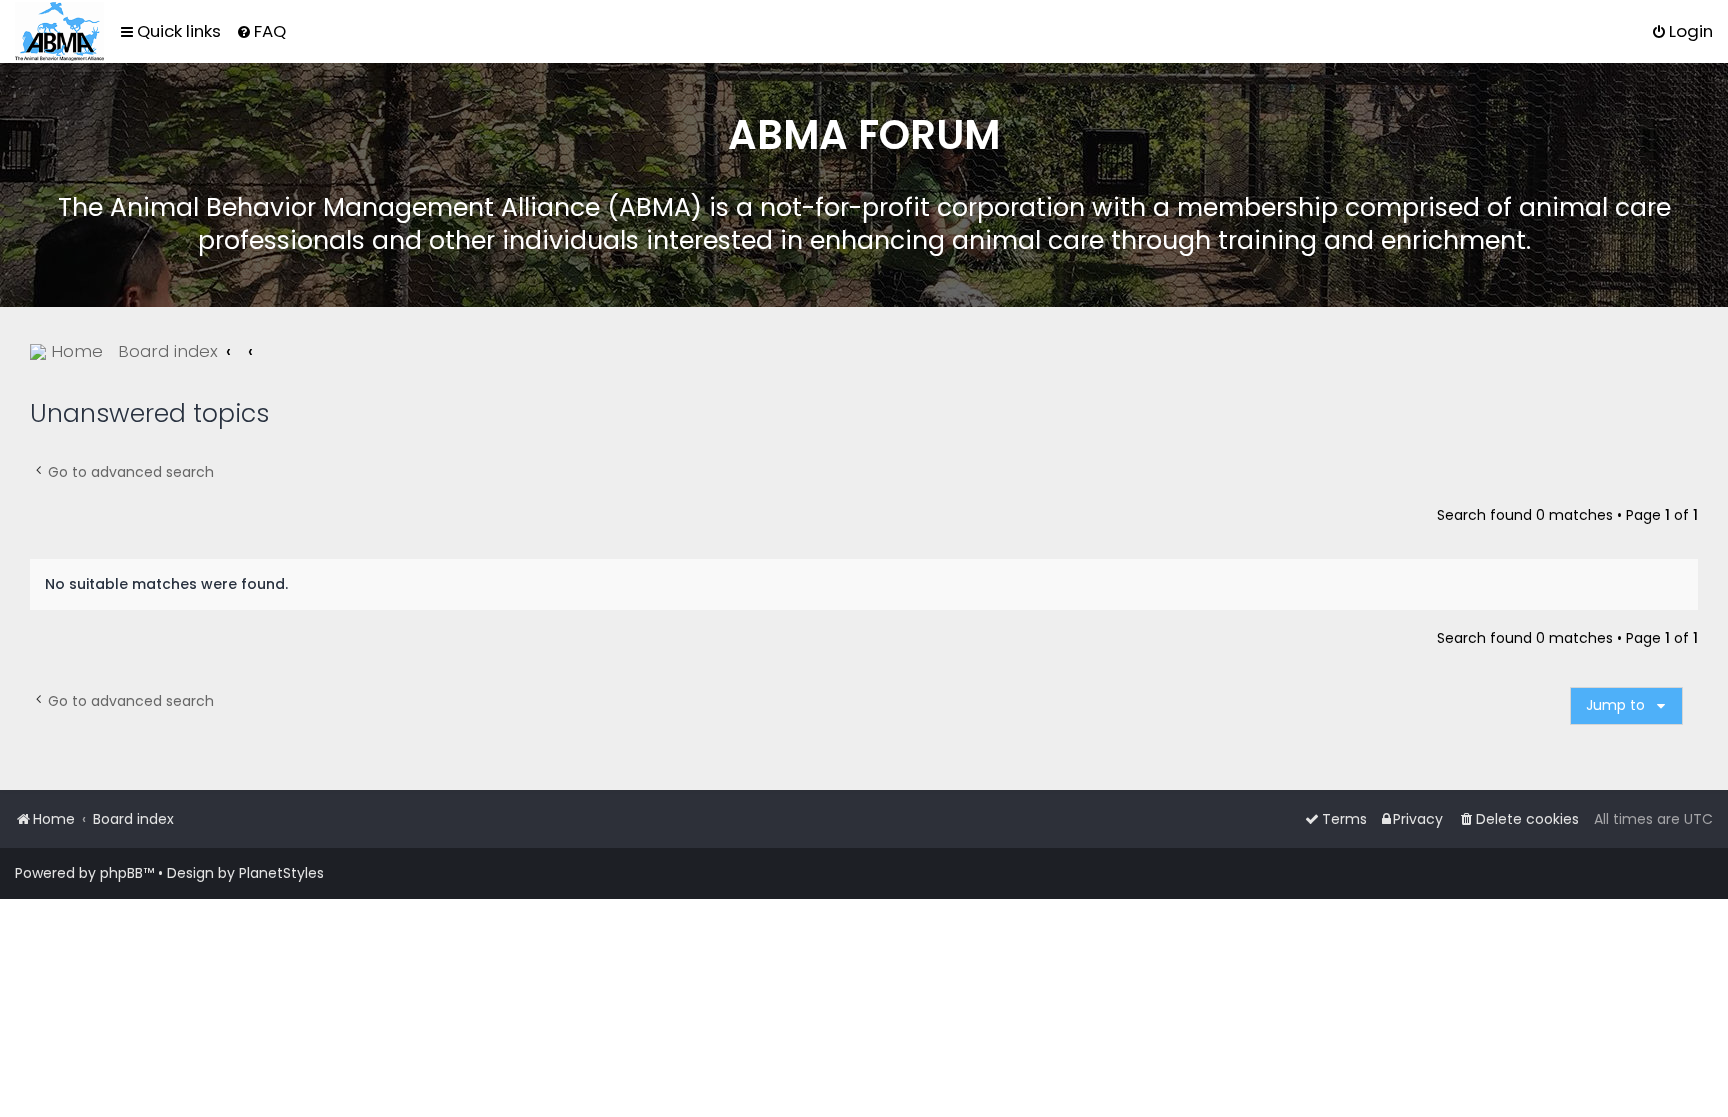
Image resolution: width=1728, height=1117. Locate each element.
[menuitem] (261, 31)
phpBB (121, 873)
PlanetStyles (281, 873)
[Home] (59, 31)
